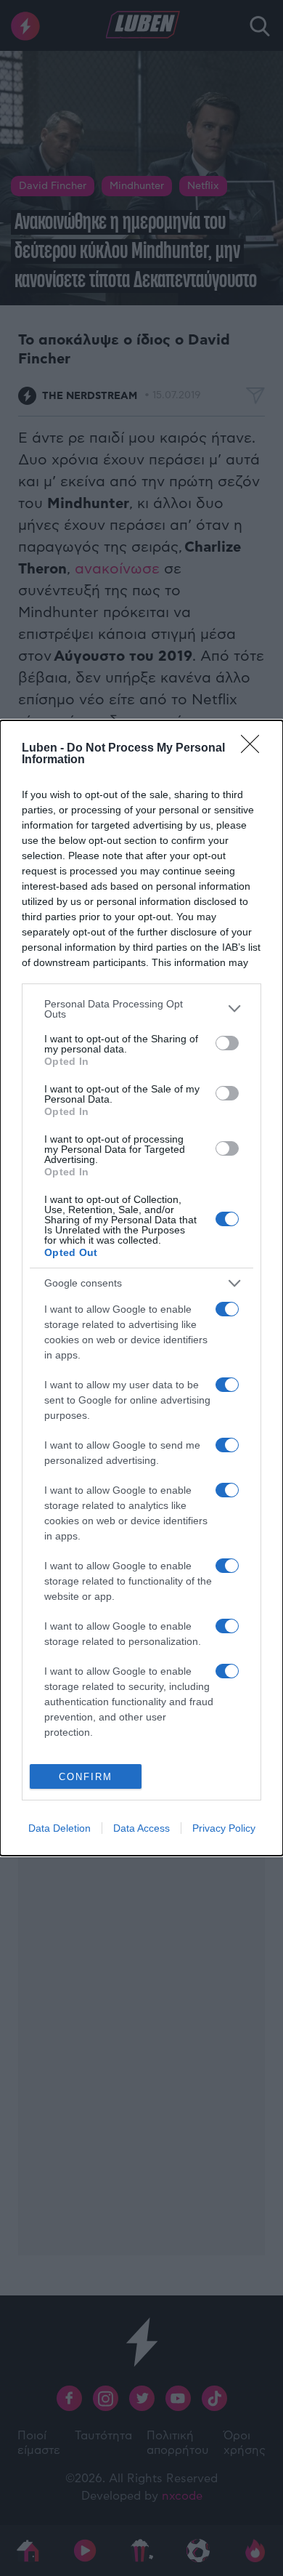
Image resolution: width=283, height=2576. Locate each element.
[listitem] (141, 1009)
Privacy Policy (224, 1828)
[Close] (255, 749)
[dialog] (141, 1288)
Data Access (141, 1828)
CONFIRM (86, 1777)
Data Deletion (60, 1828)
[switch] (227, 1043)
